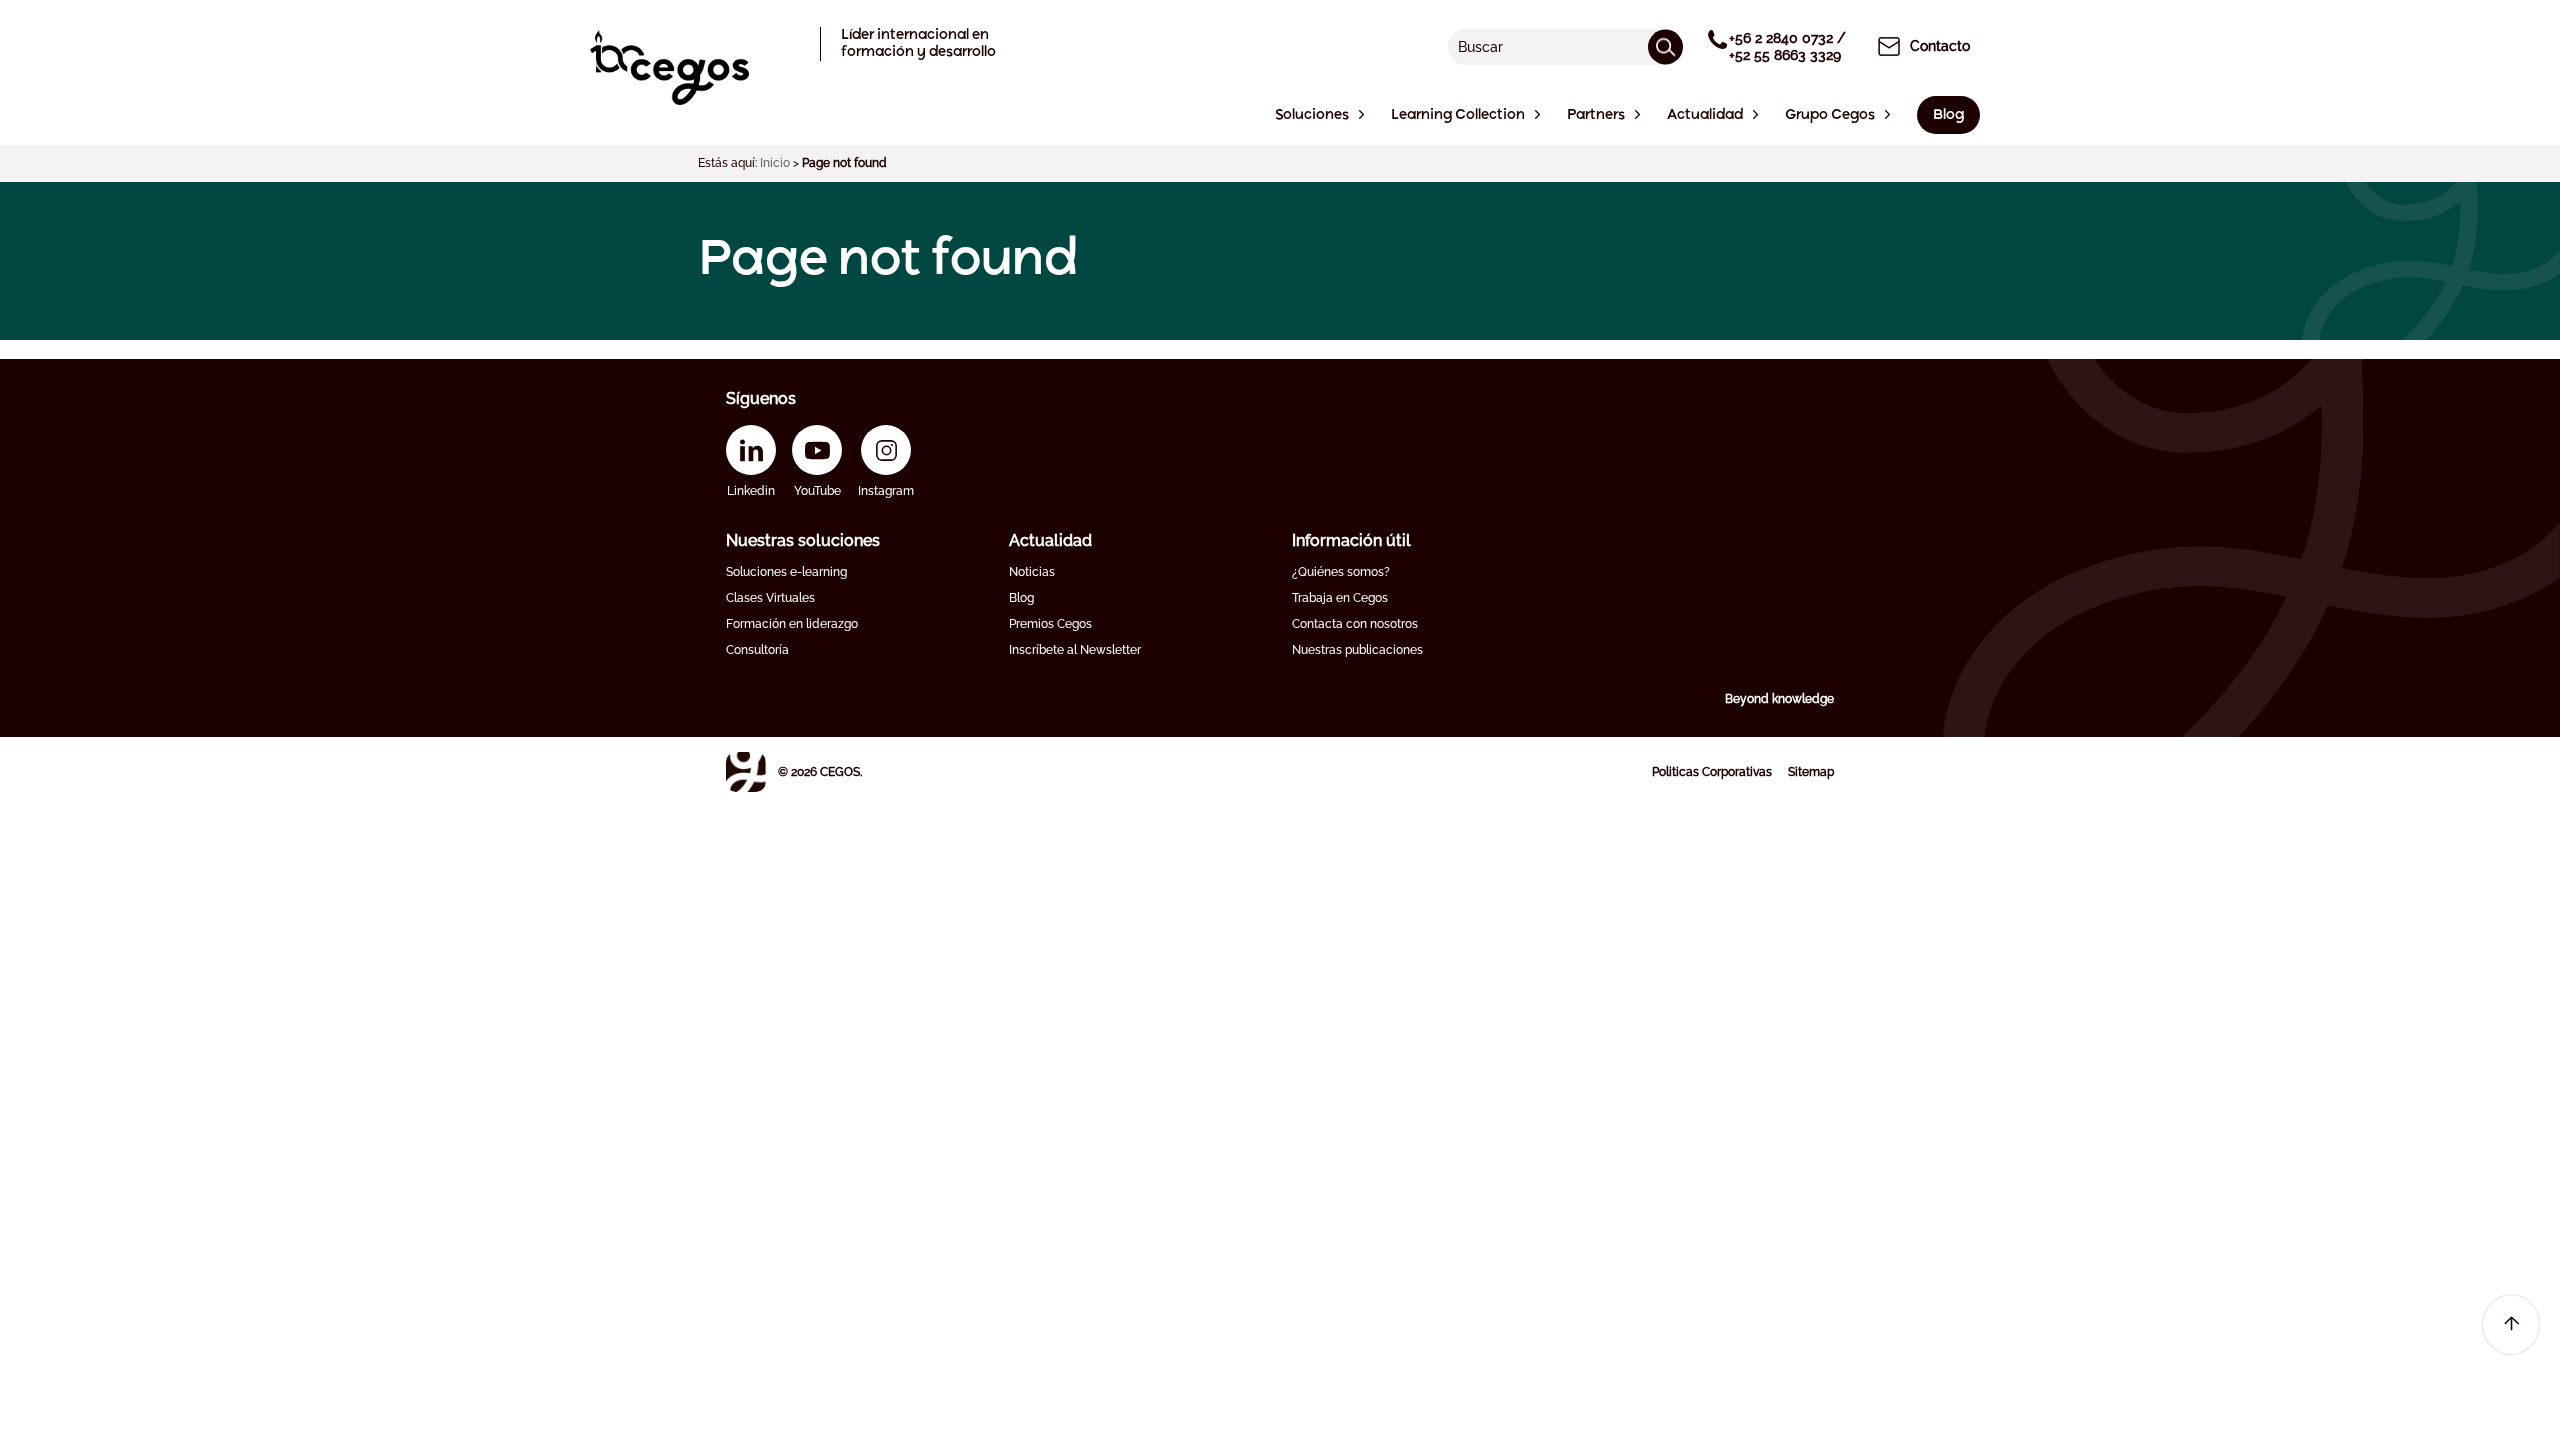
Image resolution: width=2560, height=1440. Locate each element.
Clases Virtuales (770, 598)
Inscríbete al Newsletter (1075, 650)
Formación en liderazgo (792, 624)
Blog (1021, 598)
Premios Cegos (1050, 624)
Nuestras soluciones (803, 540)
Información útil (1351, 540)
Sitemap (1811, 772)
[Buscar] (1665, 46)
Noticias (1032, 572)
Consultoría (757, 650)
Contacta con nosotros (1355, 624)
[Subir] (2511, 1324)
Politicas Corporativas (1712, 772)
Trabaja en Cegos (1340, 598)
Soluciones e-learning (786, 572)
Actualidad (1050, 540)
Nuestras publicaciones (1357, 650)
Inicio (775, 163)
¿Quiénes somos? (1341, 572)
